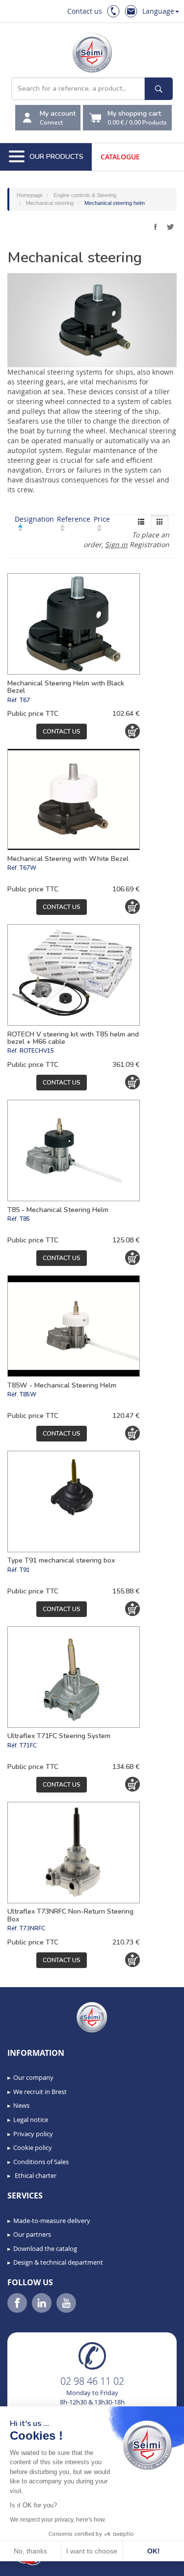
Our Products (56, 157)
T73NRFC (32, 1928)
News (21, 2105)
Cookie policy (33, 2147)
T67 (25, 700)
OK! (154, 2551)
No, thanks (30, 2551)
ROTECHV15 (37, 1051)
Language (158, 11)
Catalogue (120, 157)
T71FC (28, 1745)
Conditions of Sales (41, 2162)
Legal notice (31, 2120)
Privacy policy (33, 2134)
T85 (25, 1219)
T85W (28, 1394)
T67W (28, 868)
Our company (33, 2077)
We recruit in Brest (40, 2092)
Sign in (116, 544)
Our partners (32, 2234)
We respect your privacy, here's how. (58, 2520)
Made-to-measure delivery (52, 2221)
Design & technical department (58, 2262)
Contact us (85, 11)
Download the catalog (45, 2248)
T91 (25, 1570)
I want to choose (92, 2551)
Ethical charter (35, 2175)
